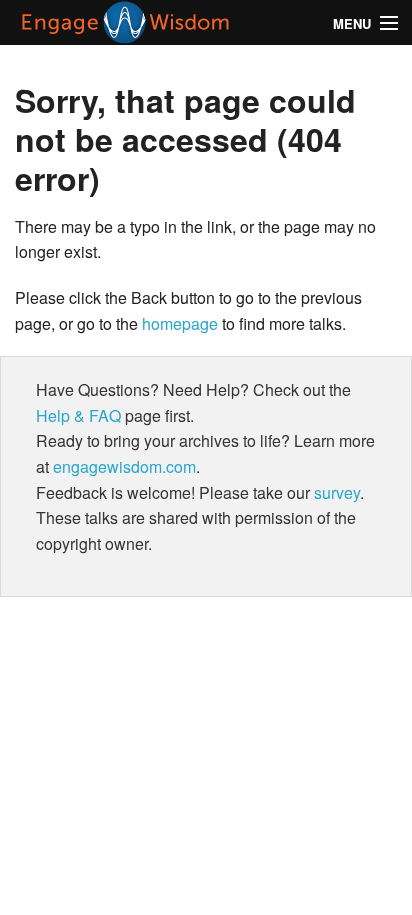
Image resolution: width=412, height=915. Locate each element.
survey (337, 492)
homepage (180, 323)
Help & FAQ (78, 415)
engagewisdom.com (124, 466)
